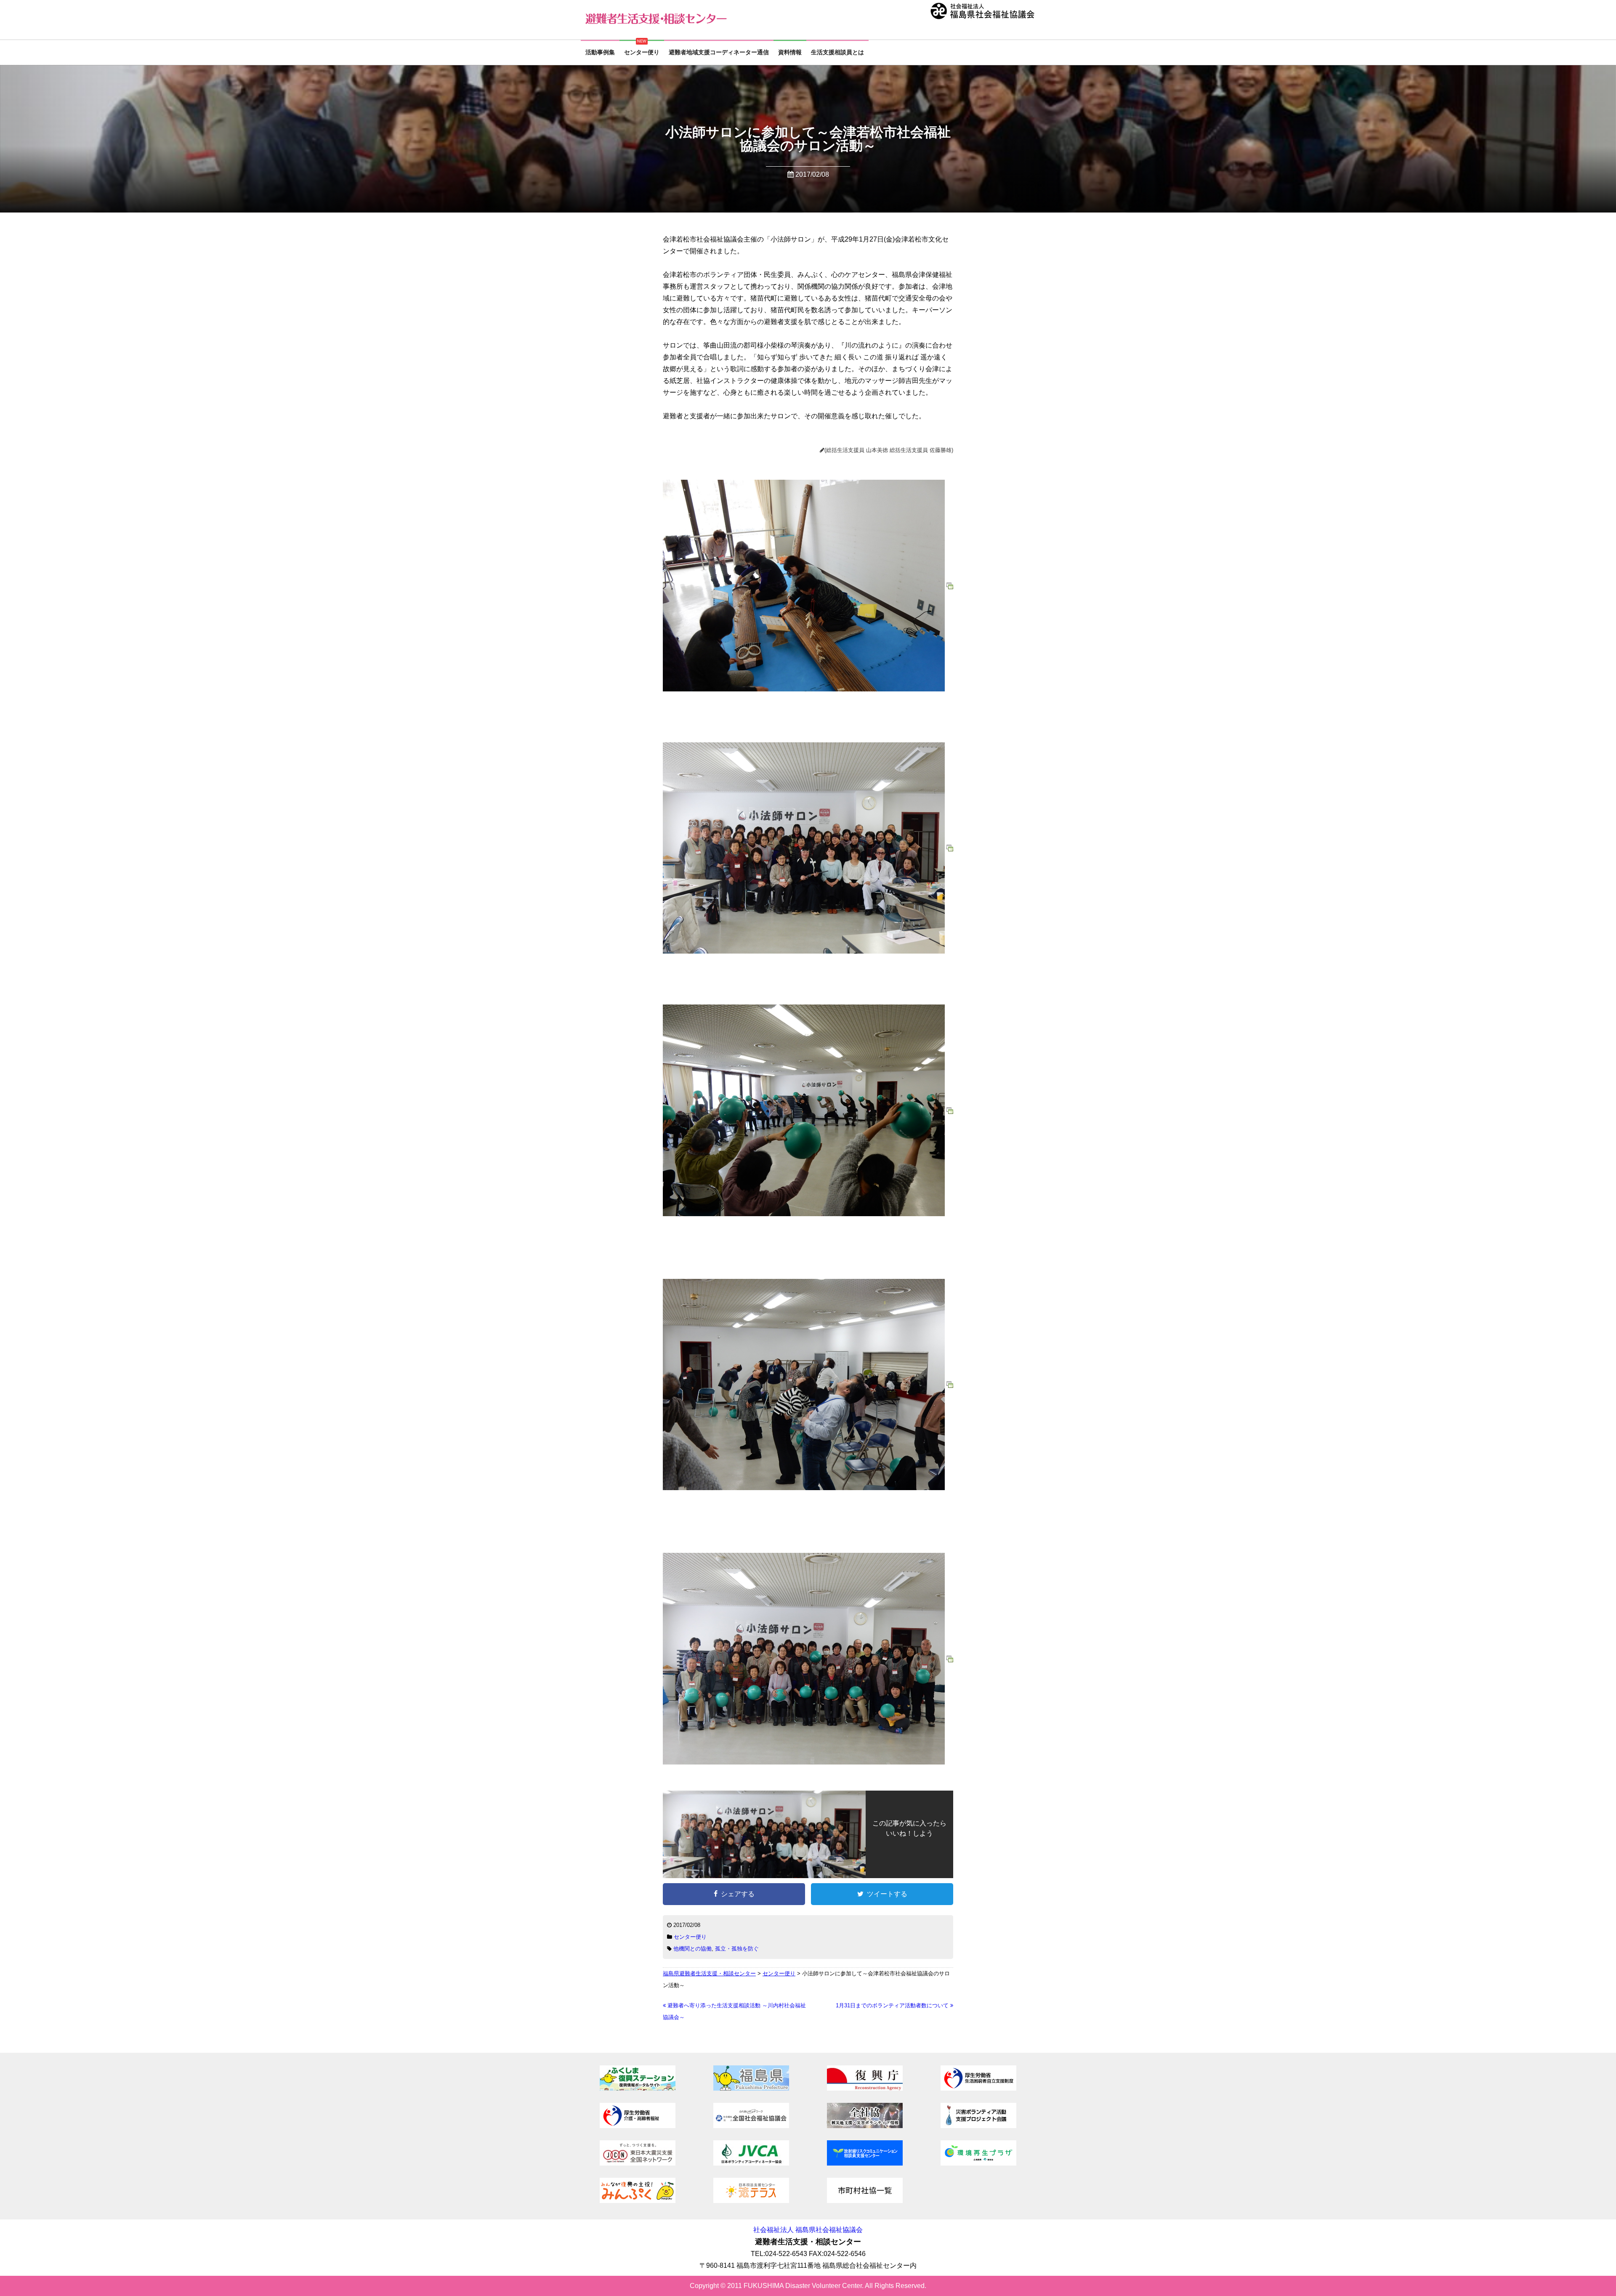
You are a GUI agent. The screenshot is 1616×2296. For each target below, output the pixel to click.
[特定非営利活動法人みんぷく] (638, 2201)
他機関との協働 (692, 1949)
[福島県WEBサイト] (751, 2088)
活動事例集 (600, 52)
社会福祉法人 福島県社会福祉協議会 (808, 2230)
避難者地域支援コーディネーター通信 (719, 52)
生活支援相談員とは (837, 52)
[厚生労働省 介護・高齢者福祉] (638, 2126)
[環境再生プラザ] (978, 2163)
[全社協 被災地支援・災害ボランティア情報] (865, 2126)
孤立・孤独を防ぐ (737, 1949)
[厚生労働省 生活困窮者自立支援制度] (978, 2088)
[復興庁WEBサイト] (865, 2088)
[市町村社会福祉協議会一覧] (865, 2201)
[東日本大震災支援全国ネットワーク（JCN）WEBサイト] (638, 2163)
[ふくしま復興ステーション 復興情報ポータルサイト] (638, 2088)
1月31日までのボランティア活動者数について (893, 2005)
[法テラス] (751, 2201)
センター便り (642, 52)
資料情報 (790, 52)
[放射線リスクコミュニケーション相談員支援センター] (865, 2163)
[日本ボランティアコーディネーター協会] (751, 2163)
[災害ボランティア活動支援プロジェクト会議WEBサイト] (978, 2126)
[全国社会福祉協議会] (751, 2126)
